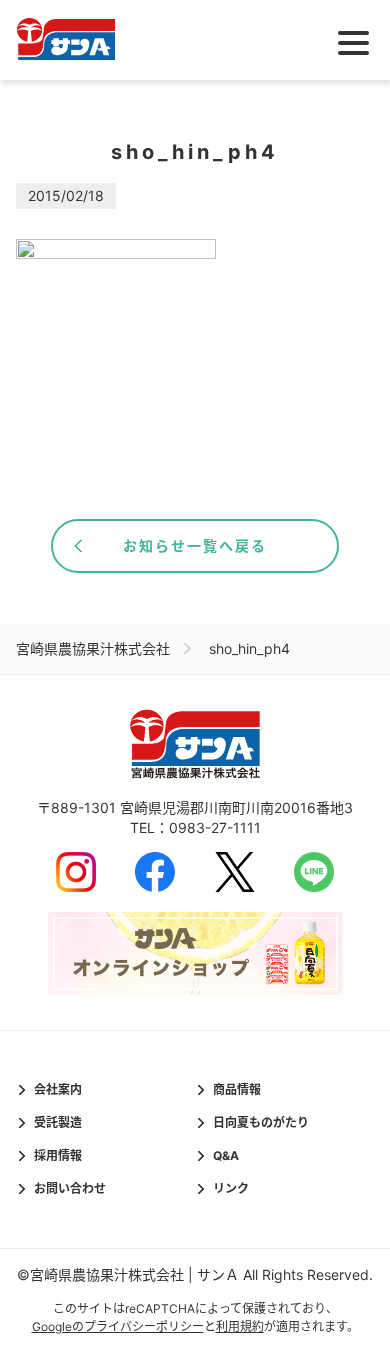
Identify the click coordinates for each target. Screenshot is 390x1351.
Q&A (226, 1155)
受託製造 (58, 1122)
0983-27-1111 (215, 827)
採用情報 (58, 1155)
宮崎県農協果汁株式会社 (93, 648)
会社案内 (58, 1089)
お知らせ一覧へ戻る (195, 545)
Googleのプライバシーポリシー (118, 1326)
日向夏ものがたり (261, 1122)
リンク (231, 1188)
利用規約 (240, 1326)
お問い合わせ (70, 1188)
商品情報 (237, 1089)
